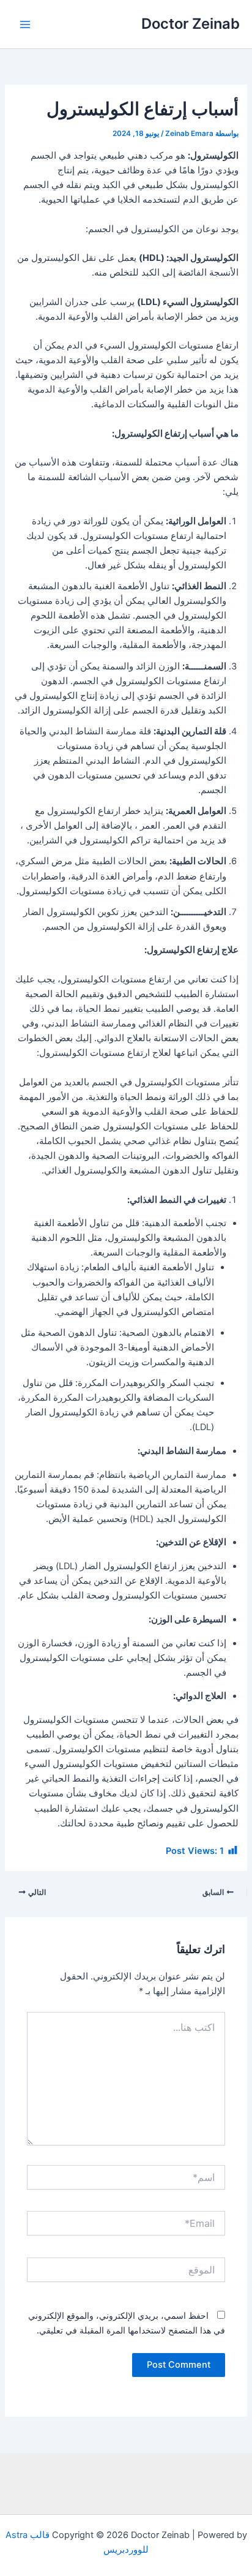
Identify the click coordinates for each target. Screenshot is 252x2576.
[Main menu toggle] (25, 24)
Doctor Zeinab (191, 24)
